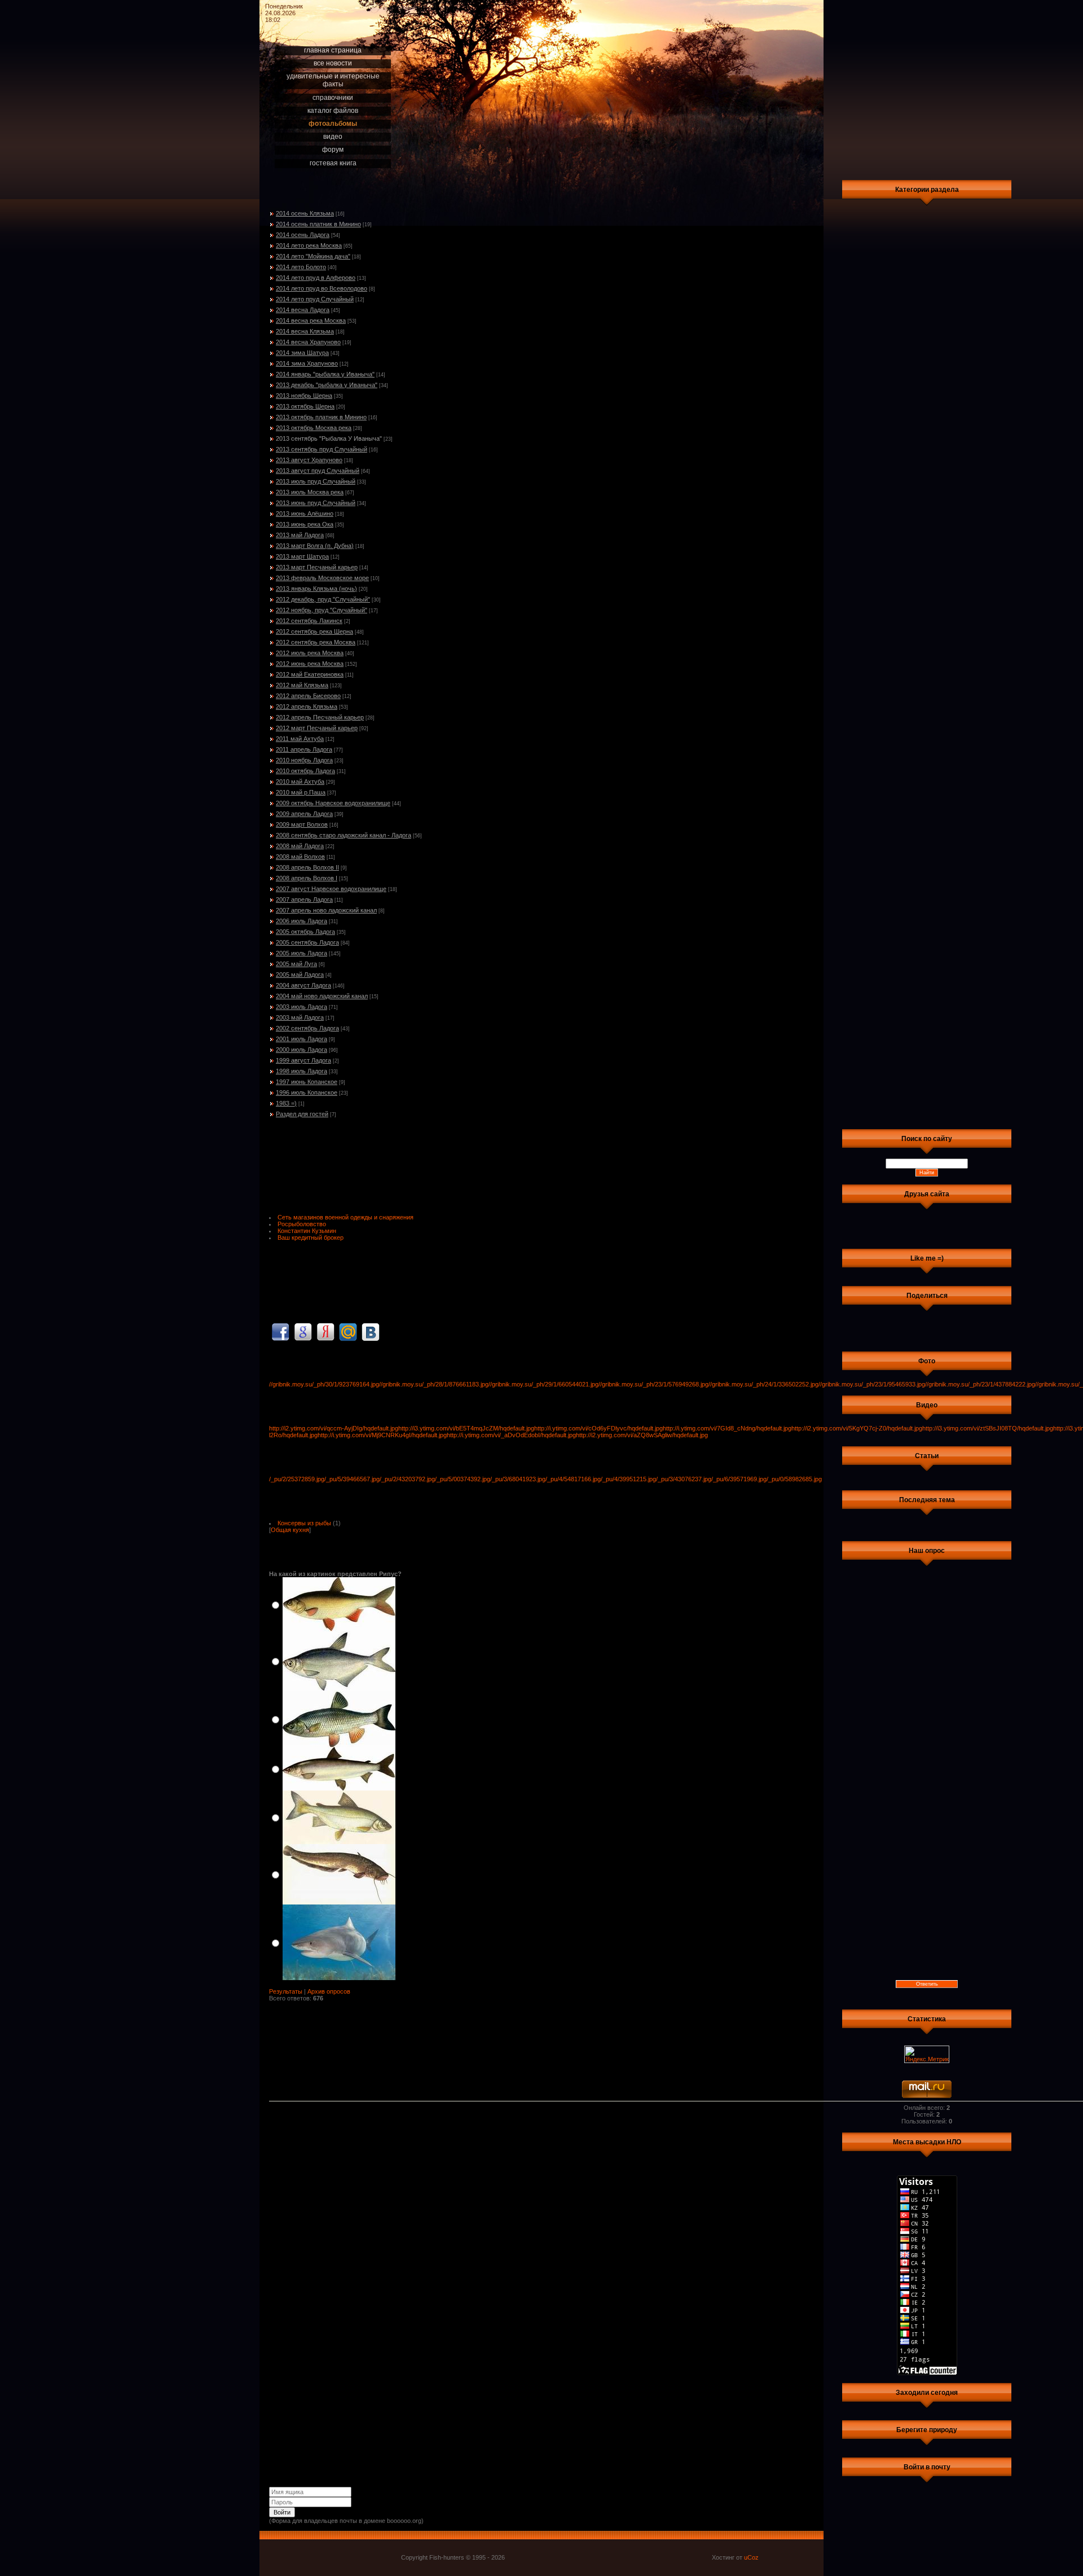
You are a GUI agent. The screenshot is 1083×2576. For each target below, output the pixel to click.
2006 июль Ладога (301, 921)
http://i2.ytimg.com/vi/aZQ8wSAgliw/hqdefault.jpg (642, 1435)
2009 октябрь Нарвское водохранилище (333, 803)
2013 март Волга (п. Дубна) (315, 546)
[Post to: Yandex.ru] (325, 1332)
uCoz (751, 2557)
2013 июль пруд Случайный (316, 481)
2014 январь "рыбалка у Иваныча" (325, 374)
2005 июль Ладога (301, 953)
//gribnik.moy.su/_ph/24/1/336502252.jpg (763, 1384)
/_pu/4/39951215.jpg (628, 1479)
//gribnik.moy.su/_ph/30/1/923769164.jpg (324, 1384)
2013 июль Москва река (310, 492)
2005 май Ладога (300, 975)
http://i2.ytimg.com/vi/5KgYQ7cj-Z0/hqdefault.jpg (857, 1428)
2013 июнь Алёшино (305, 514)
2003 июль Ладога (301, 1007)
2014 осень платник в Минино (318, 224)
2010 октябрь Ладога (305, 771)
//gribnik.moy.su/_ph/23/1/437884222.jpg (980, 1384)
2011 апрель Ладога (304, 749)
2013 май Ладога (300, 535)
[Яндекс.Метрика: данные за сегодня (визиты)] (927, 2054)
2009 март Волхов (302, 824)
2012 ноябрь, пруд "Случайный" (322, 610)
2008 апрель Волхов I (307, 878)
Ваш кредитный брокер (311, 1237)
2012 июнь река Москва (310, 664)
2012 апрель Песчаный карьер (320, 717)
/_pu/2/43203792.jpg (407, 1479)
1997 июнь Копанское (307, 1082)
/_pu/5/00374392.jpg (463, 1479)
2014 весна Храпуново (308, 342)
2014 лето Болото (301, 267)
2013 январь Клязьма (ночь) (316, 589)
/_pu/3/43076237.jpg (684, 1479)
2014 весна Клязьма (305, 331)
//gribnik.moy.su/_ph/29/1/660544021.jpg (543, 1384)
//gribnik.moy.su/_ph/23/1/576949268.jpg (653, 1384)
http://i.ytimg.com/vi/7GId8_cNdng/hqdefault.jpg (727, 1428)
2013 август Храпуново (309, 460)
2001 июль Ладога (301, 1039)
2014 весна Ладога (303, 310)
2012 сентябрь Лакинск (309, 621)
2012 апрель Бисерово (308, 696)
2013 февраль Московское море (322, 578)
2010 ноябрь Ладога (304, 760)
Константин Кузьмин (307, 1231)
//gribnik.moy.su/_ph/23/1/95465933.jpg (872, 1384)
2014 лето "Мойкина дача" (313, 256)
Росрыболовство (302, 1224)
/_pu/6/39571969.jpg (739, 1479)
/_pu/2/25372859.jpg (297, 1479)
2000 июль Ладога (301, 1050)
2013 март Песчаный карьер (317, 567)
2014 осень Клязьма (305, 213)
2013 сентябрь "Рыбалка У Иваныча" (329, 438)
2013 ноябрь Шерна (304, 396)
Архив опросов (329, 1991)
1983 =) (286, 1103)
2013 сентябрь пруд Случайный (322, 449)
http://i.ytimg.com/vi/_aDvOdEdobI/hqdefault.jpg (511, 1435)
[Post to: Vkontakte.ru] (371, 1332)
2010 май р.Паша (301, 792)
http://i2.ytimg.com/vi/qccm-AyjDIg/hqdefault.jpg (334, 1428)
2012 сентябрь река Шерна (314, 631)
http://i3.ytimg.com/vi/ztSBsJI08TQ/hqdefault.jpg (988, 1428)
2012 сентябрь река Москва (316, 642)
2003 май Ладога (300, 1017)
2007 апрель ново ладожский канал (326, 910)
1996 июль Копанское (307, 1092)
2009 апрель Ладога (304, 814)
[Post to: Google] (303, 1332)
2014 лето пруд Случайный (315, 299)
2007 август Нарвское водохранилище (331, 889)
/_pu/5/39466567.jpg (352, 1479)
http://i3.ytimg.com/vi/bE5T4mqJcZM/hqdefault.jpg (466, 1428)
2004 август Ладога (303, 985)
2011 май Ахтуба (300, 739)
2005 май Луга (296, 964)
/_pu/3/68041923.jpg (518, 1479)
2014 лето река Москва (309, 245)
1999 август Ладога (303, 1060)
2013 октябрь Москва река (314, 428)
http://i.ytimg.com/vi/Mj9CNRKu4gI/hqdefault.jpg (382, 1435)
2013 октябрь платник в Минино (321, 417)
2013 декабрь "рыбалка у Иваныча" (327, 385)
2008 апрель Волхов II (307, 867)
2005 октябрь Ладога (305, 932)
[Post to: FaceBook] (280, 1332)
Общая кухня (290, 1530)
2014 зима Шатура (302, 353)
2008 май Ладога (300, 846)
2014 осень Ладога (303, 235)
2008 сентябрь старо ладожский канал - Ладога (344, 835)
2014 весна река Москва (311, 321)
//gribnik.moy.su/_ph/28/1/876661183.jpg (434, 1384)
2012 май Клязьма (302, 685)
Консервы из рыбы (304, 1523)
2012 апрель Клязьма (307, 706)
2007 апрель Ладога (304, 899)
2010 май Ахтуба (300, 782)
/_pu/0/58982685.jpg (794, 1479)
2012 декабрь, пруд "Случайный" (323, 599)
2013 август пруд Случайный (318, 471)
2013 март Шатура (302, 556)
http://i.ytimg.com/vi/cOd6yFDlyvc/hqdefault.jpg (598, 1428)
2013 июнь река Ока (305, 524)
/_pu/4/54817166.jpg (573, 1479)
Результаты (286, 1991)
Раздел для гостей (302, 1114)
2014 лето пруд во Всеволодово (322, 288)
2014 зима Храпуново (307, 363)
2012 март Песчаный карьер (317, 728)
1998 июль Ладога (301, 1071)
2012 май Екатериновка (310, 674)
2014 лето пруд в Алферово (316, 278)
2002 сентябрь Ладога (307, 1028)
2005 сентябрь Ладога (307, 942)
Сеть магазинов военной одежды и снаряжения (345, 1217)
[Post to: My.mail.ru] (348, 1332)
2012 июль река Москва (310, 653)
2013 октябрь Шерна (305, 406)
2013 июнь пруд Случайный (316, 503)
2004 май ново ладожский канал (322, 996)
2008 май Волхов (300, 857)
